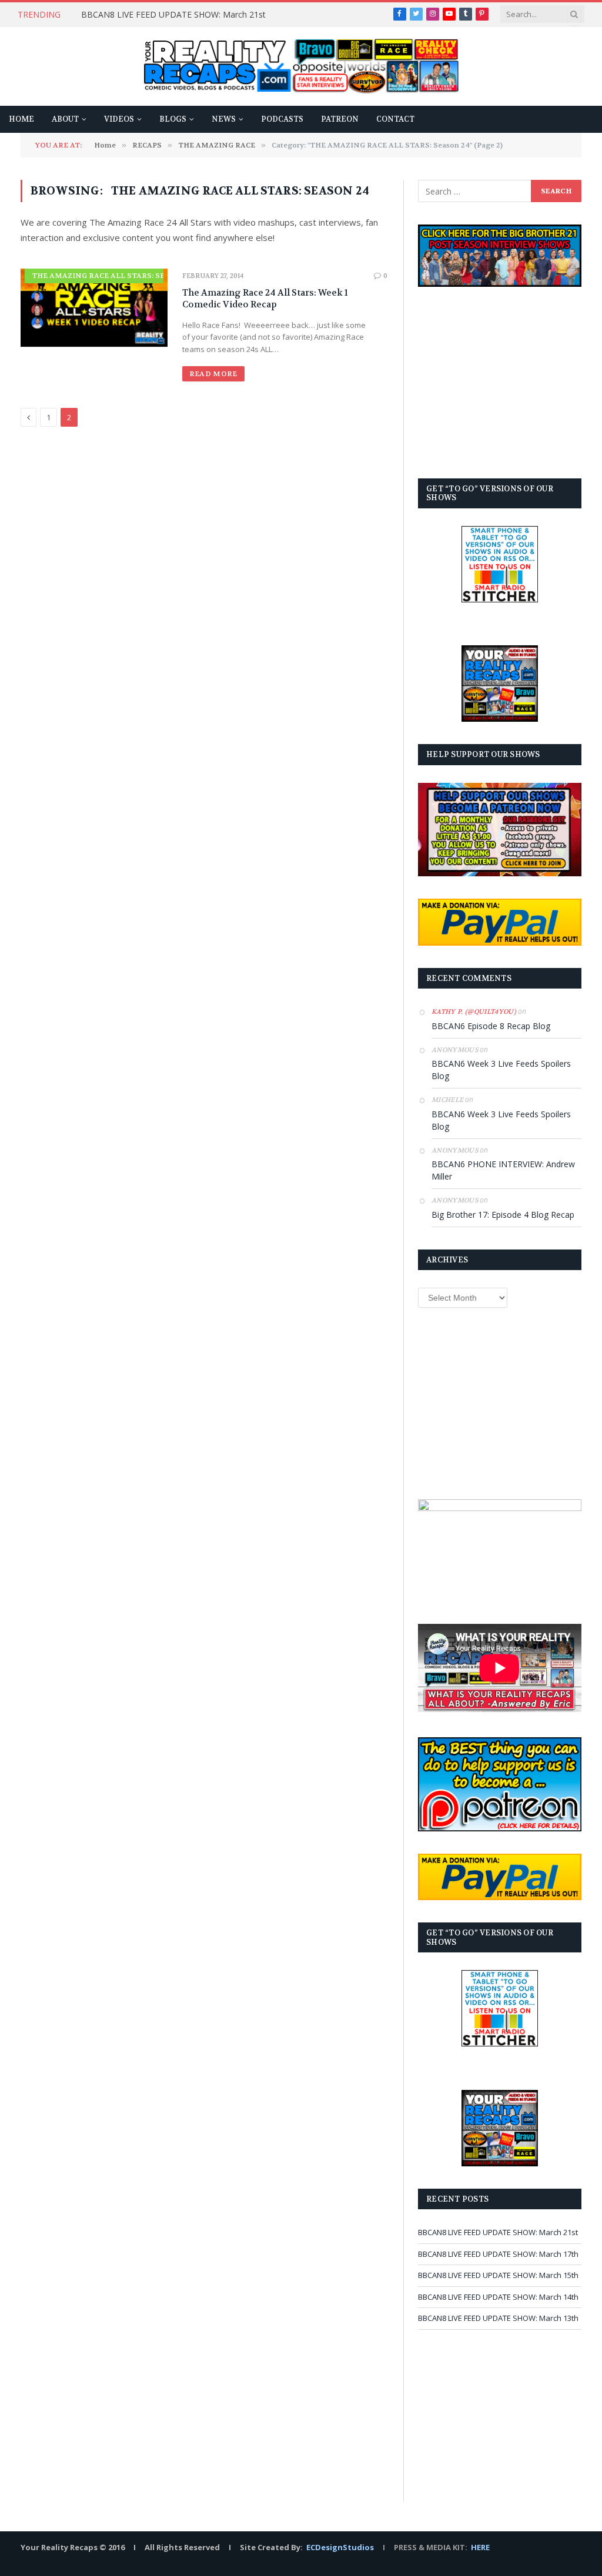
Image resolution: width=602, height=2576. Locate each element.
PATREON (340, 119)
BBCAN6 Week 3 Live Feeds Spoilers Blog (501, 1070)
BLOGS (173, 119)
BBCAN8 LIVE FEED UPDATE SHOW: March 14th (498, 2297)
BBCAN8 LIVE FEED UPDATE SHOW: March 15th (498, 2275)
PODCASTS (282, 119)
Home (21, 119)
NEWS (224, 119)
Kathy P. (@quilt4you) (474, 1012)
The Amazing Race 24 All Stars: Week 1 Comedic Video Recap (265, 299)
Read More (213, 374)
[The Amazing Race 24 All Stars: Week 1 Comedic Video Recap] (94, 308)
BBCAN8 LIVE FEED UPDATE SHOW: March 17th (498, 2254)
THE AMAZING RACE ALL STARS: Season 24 (115, 276)
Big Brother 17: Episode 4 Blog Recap (503, 1215)
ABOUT (65, 119)
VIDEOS (119, 119)
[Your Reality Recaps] (301, 66)
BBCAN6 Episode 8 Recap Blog (491, 1026)
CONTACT (395, 119)
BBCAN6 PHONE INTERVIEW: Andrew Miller (503, 1170)
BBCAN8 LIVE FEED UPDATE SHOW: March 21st (173, 15)
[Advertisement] (500, 383)
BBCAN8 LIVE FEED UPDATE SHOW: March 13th (498, 2318)
